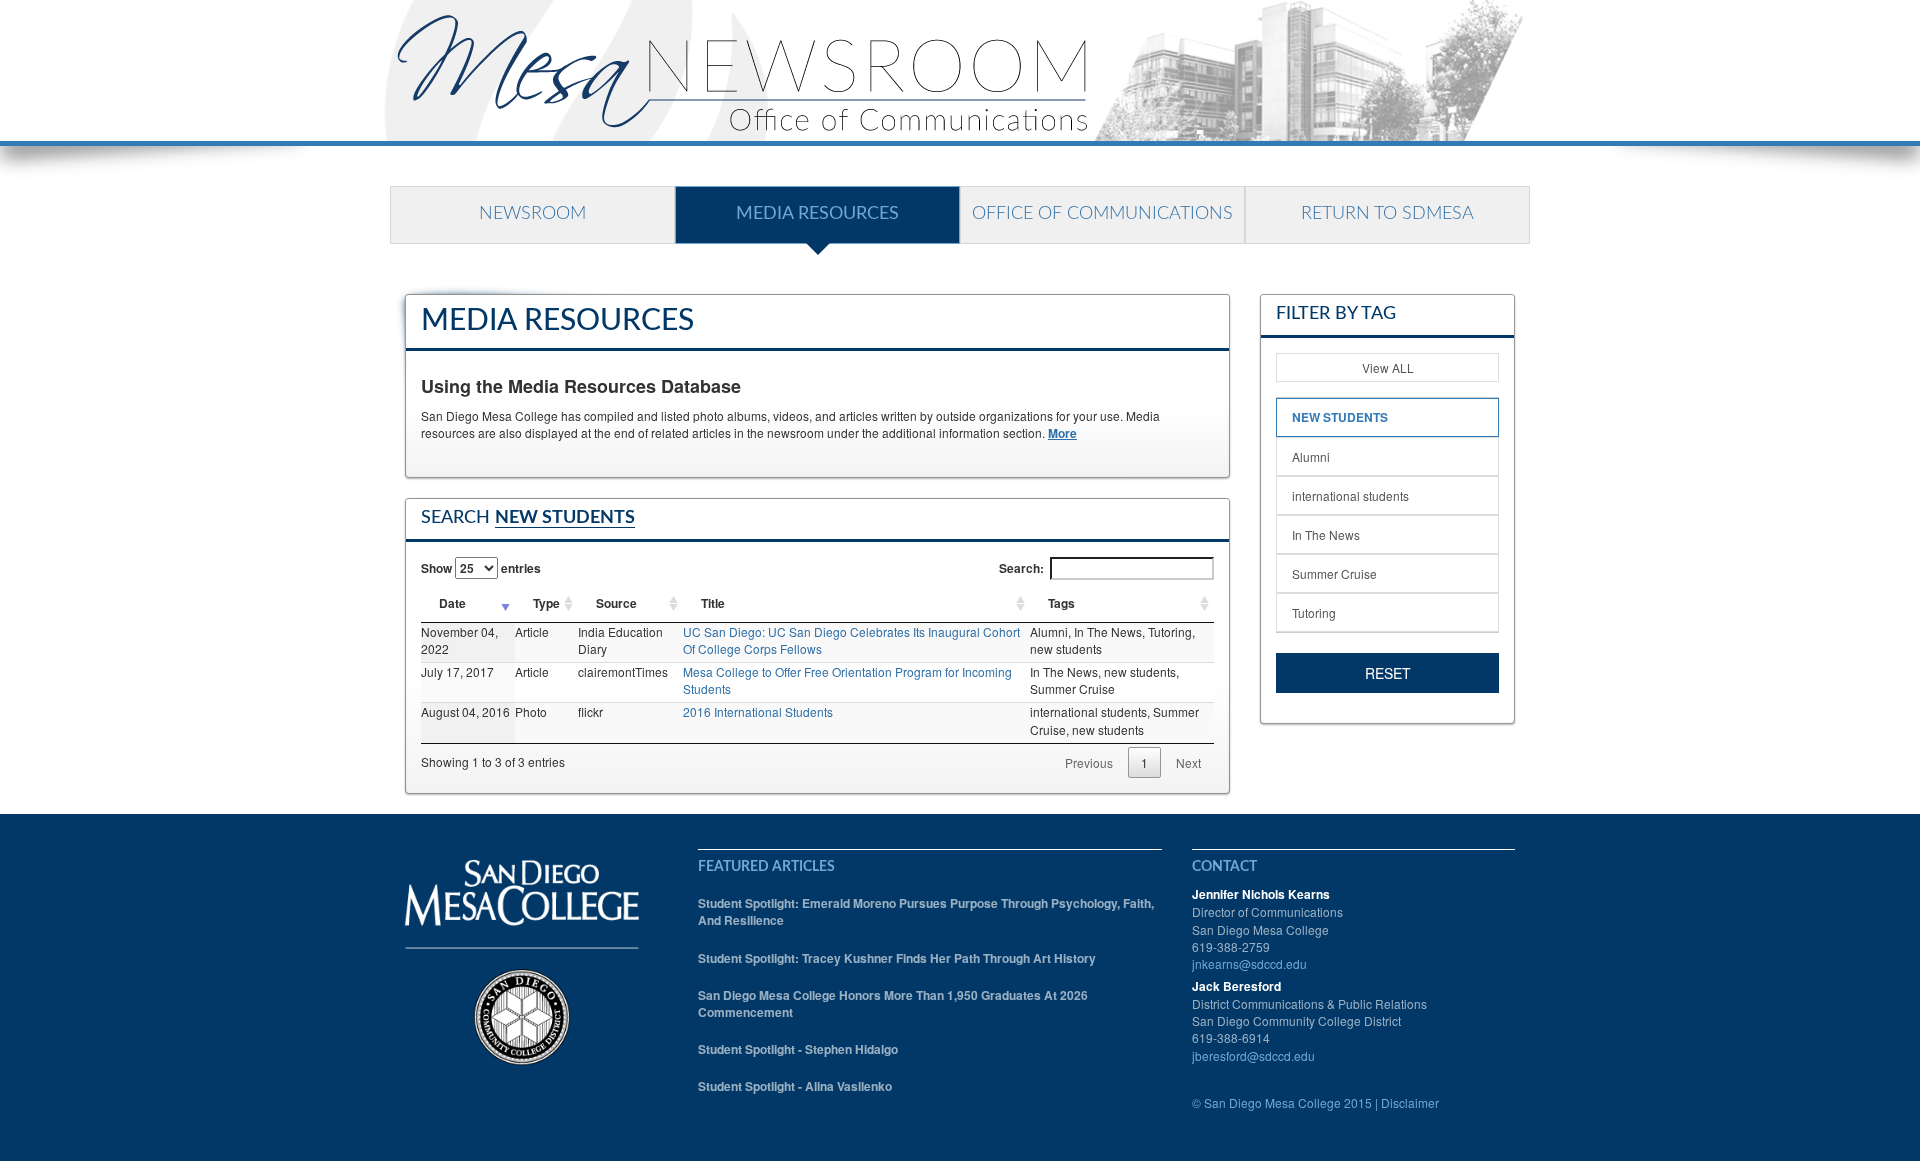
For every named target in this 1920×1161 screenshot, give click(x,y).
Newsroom (532, 214)
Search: (1021, 568)
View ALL (1388, 367)
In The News (1326, 534)
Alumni (1311, 456)
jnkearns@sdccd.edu (1249, 963)
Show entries (481, 568)
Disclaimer (1410, 1102)
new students (1340, 417)
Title (713, 603)
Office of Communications (1102, 214)
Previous (1089, 762)
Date (452, 603)
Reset (1388, 673)
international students (1350, 495)
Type (546, 603)
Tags (1061, 603)
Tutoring (1314, 612)
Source (616, 603)
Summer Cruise (1334, 573)
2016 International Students (758, 711)
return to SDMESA (1387, 214)
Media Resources (817, 214)
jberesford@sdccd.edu (1253, 1055)
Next (1188, 762)
